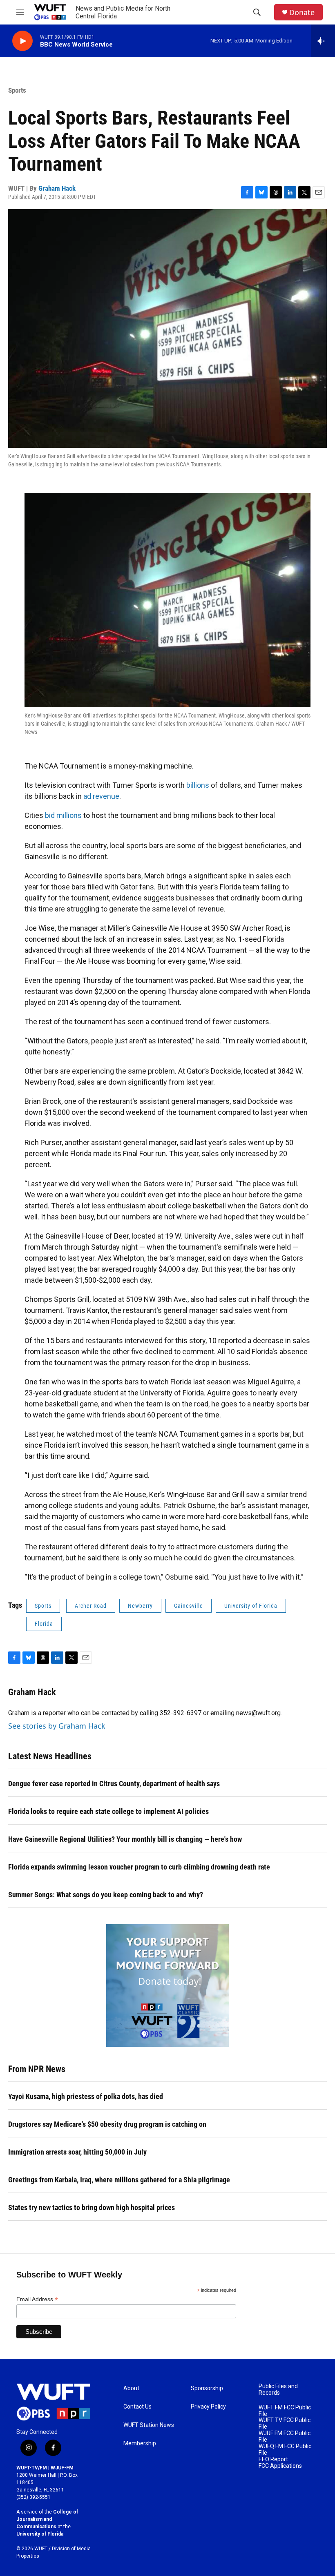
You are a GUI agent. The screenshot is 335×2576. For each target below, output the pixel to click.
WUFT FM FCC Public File (285, 2411)
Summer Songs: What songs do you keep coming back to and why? (106, 1895)
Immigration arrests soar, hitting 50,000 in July (77, 2152)
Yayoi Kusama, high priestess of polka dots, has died (86, 2096)
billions (198, 785)
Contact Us (137, 2407)
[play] (22, 41)
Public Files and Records (278, 2390)
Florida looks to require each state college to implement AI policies (108, 1811)
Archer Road (91, 1606)
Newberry (140, 1606)
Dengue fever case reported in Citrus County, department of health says (114, 1784)
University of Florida (251, 1606)
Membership (140, 2443)
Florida (44, 1624)
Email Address (37, 2299)
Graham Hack (57, 188)
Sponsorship (207, 2388)
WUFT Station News (149, 2425)
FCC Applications (280, 2466)
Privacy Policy (208, 2407)
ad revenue (101, 796)
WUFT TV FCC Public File (285, 2423)
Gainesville (189, 1606)
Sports (17, 90)
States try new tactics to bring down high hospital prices (92, 2207)
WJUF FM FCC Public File (285, 2437)
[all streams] (323, 41)
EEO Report (273, 2459)
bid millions (63, 815)
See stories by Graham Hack (57, 1726)
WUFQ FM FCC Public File (285, 2450)
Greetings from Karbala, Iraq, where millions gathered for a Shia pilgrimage (119, 2180)
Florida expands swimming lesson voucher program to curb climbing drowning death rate (139, 1867)
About (131, 2388)
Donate (302, 12)
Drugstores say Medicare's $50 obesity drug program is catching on (107, 2124)
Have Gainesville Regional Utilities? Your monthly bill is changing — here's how (125, 1839)
